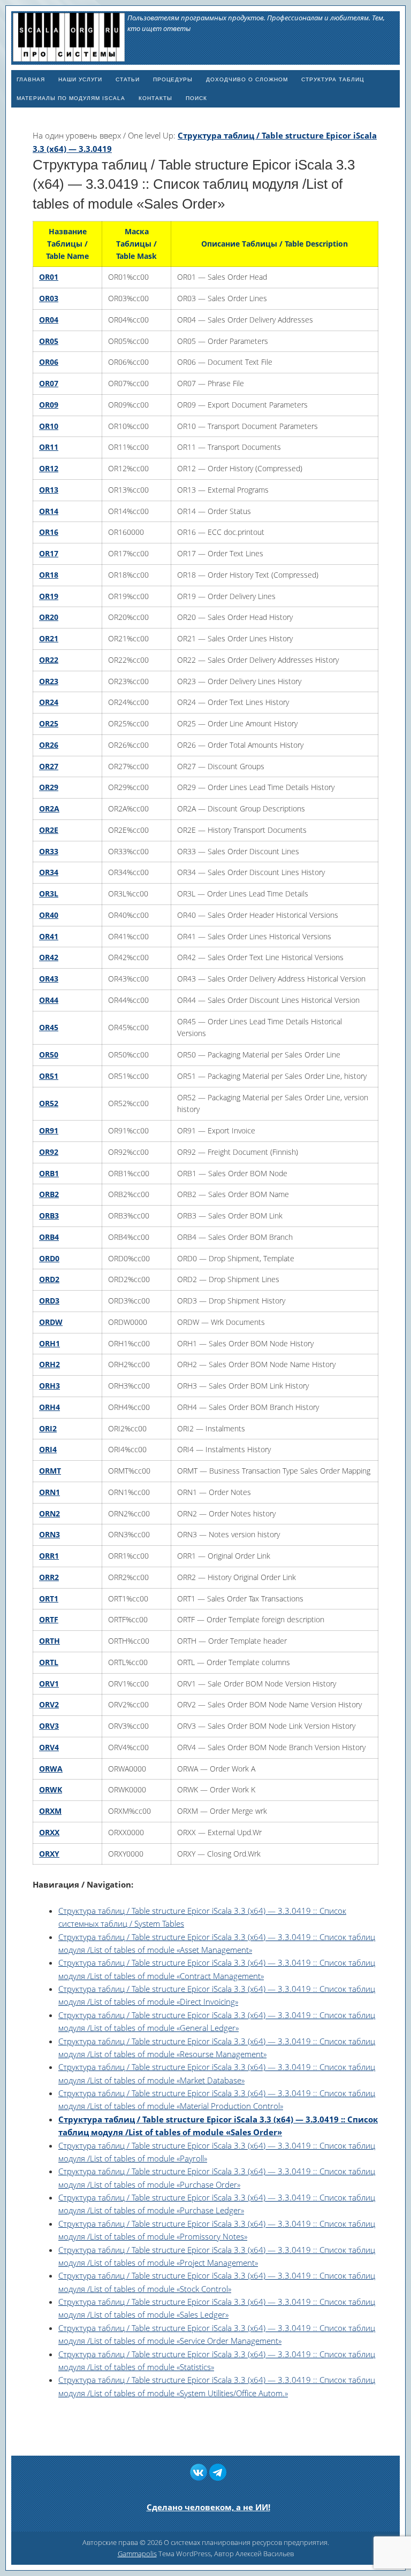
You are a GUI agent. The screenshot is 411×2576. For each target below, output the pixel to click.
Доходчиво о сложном (247, 79)
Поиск (196, 98)
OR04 (49, 320)
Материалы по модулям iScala (71, 98)
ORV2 (49, 1704)
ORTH (50, 1641)
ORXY (49, 1854)
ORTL (49, 1662)
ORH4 (50, 1407)
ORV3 (49, 1726)
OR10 (49, 426)
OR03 (49, 298)
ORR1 (49, 1556)
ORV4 (49, 1747)
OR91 (49, 1130)
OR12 (49, 468)
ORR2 (49, 1577)
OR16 (49, 532)
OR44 (49, 1000)
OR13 (49, 490)
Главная (31, 79)
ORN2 (50, 1513)
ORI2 (48, 1428)
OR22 (49, 660)
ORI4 (48, 1449)
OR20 (49, 617)
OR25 (49, 723)
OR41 (49, 936)
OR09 (49, 405)
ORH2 (50, 1364)
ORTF (49, 1619)
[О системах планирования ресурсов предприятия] (69, 57)
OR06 (49, 362)
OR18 (49, 575)
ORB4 (49, 1237)
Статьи (128, 79)
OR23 (49, 681)
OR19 (49, 596)
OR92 (49, 1152)
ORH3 (50, 1386)
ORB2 (49, 1194)
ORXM (50, 1811)
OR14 (49, 511)
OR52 (49, 1103)
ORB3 (49, 1216)
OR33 (49, 851)
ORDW (51, 1322)
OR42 (49, 957)
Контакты (155, 98)
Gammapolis (137, 2554)
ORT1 (49, 1598)
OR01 (49, 277)
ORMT (50, 1471)
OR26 (49, 745)
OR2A (49, 808)
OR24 (49, 702)
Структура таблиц (333, 79)
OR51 (49, 1076)
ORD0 (49, 1258)
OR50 (49, 1055)
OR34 (49, 872)
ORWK (51, 1789)
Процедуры (173, 79)
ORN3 (50, 1534)
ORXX (49, 1832)
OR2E (49, 830)
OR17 (49, 553)
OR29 (49, 787)
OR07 (49, 383)
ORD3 (49, 1301)
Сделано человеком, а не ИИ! (208, 2507)
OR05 (49, 341)
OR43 (49, 979)
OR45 (49, 1027)
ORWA (51, 1769)
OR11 (49, 447)
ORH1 (50, 1343)
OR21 (49, 638)
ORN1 (50, 1492)
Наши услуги (80, 79)
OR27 (49, 766)
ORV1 (49, 1684)
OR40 (49, 915)
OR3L (49, 894)
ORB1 (49, 1173)
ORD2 (49, 1279)
